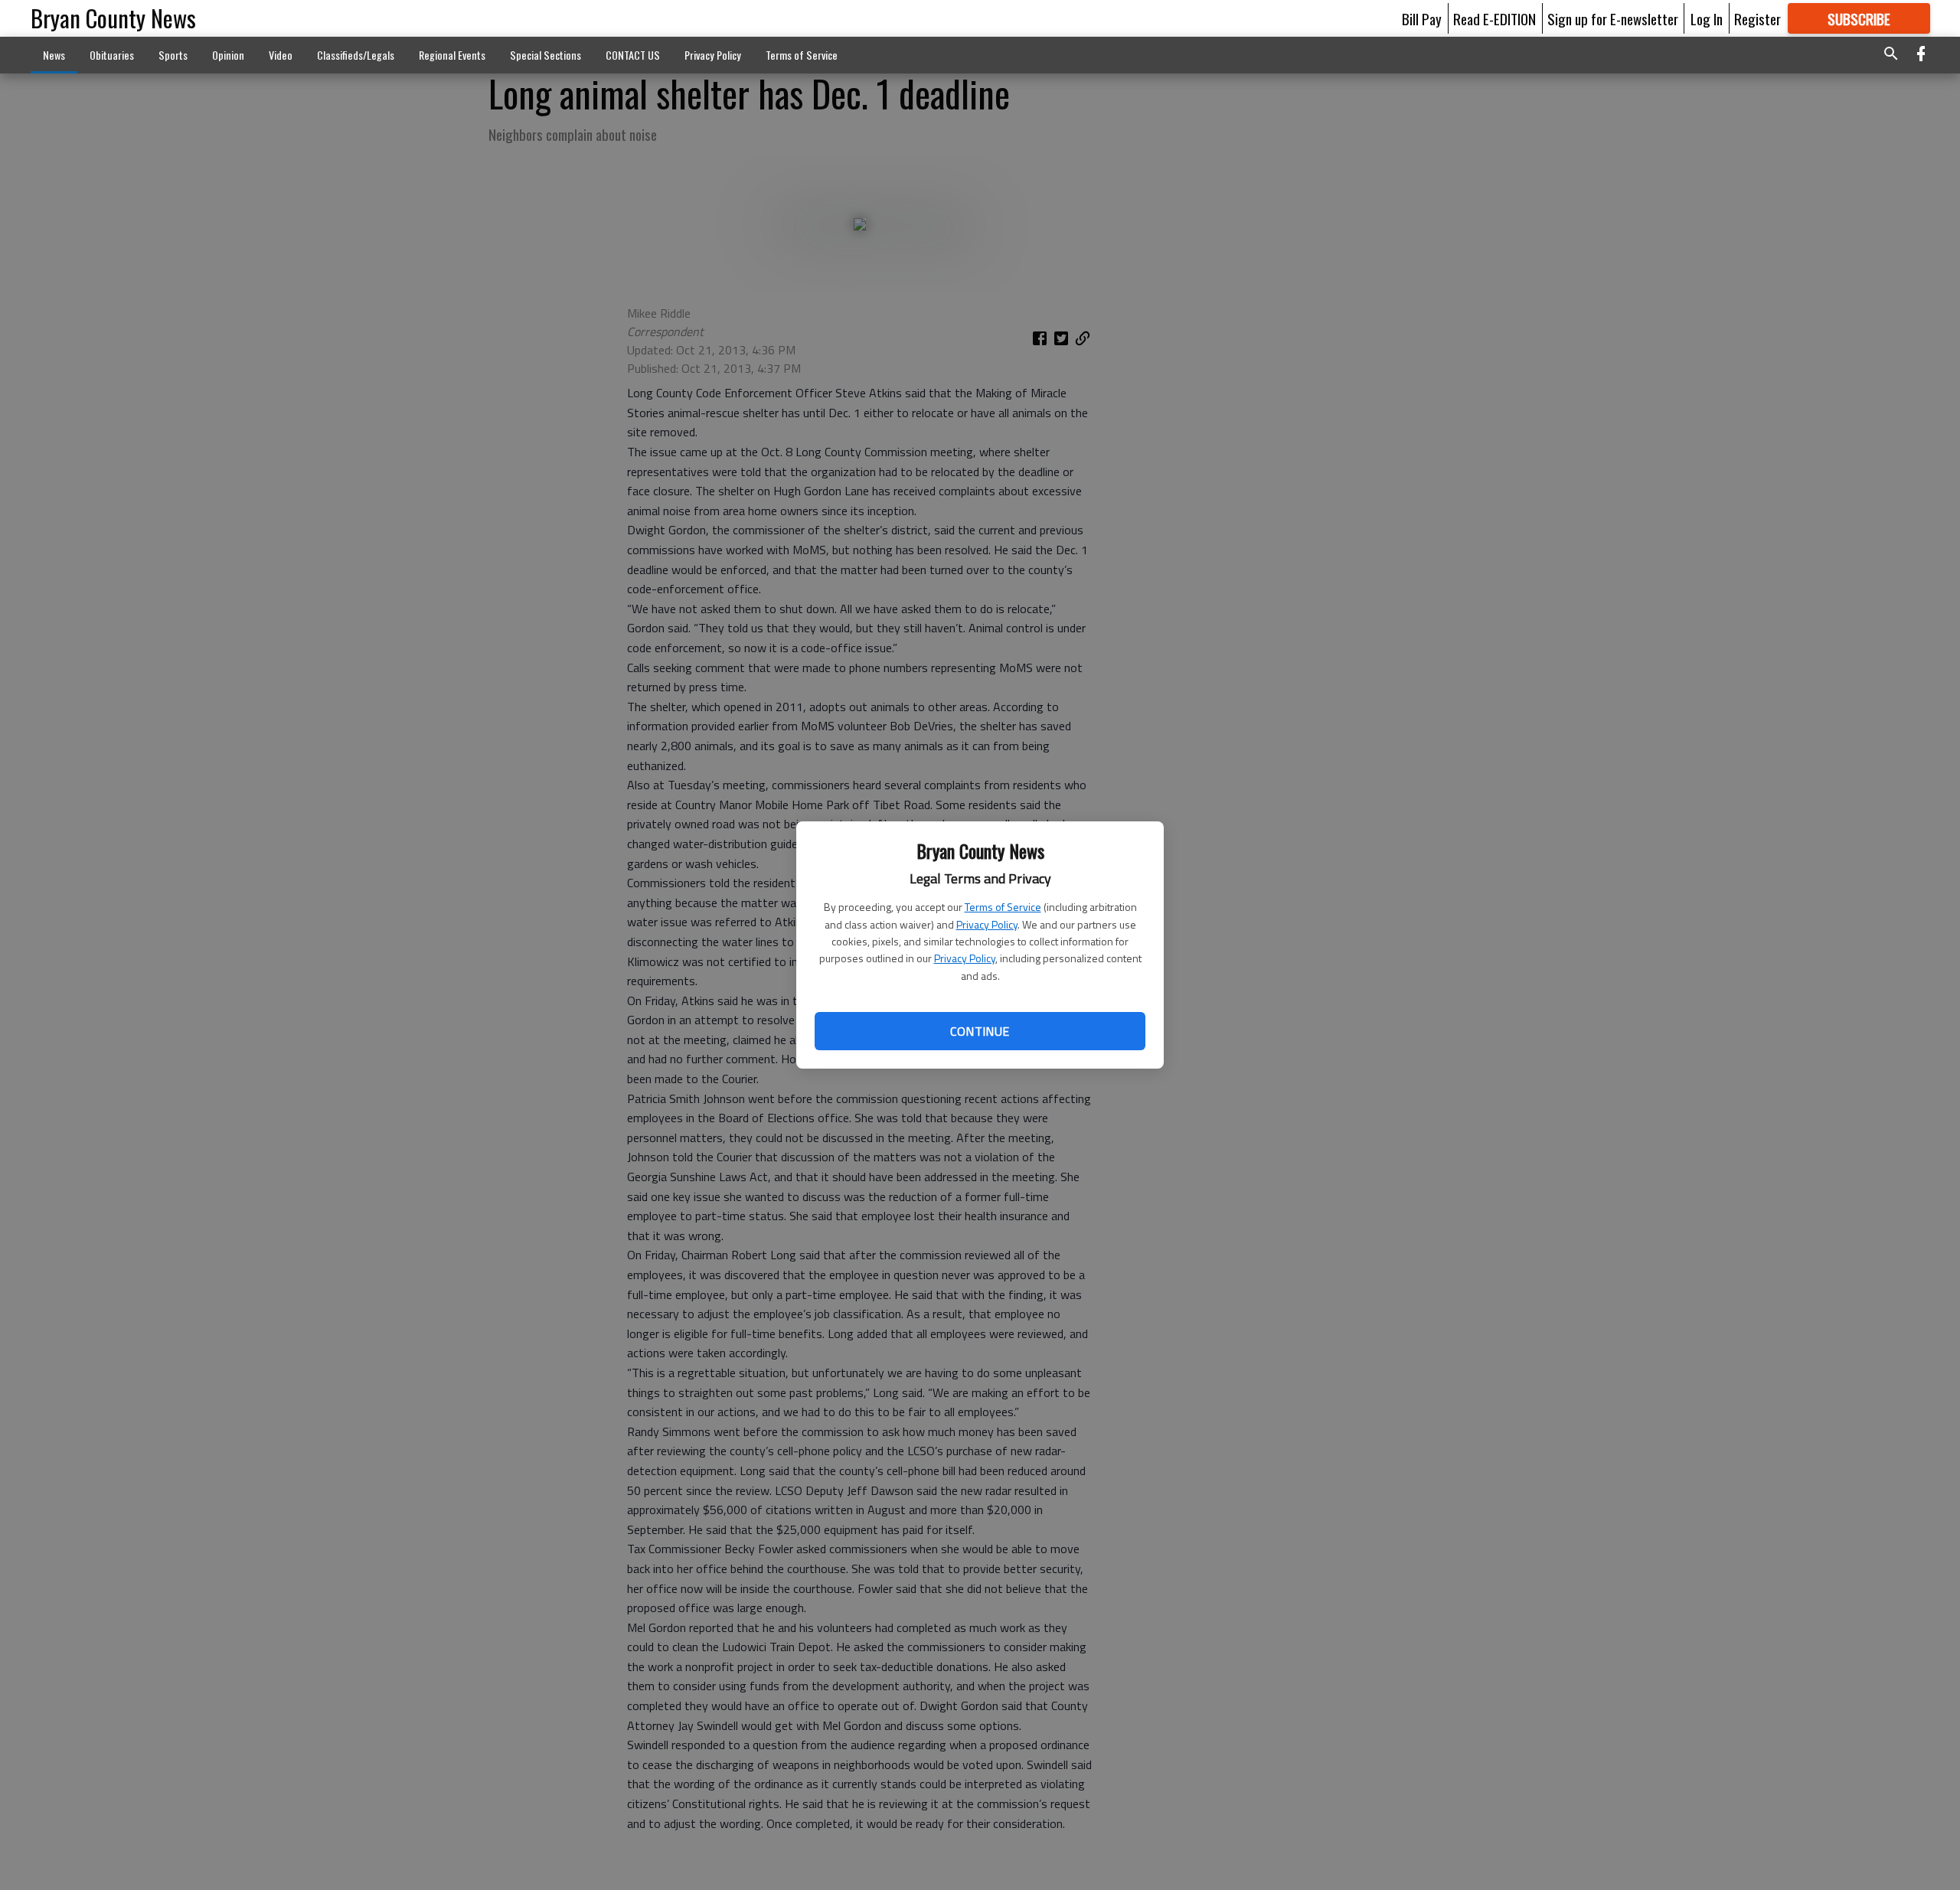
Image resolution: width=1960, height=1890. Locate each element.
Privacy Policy (987, 924)
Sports (173, 55)
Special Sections (546, 55)
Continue (980, 1031)
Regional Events (452, 55)
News (54, 55)
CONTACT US (633, 55)
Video (281, 55)
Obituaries (112, 55)
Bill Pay (1422, 18)
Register (1757, 18)
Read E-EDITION (1494, 18)
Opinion (228, 55)
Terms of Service (1003, 907)
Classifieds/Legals (356, 55)
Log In (1707, 18)
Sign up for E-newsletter (1613, 18)
